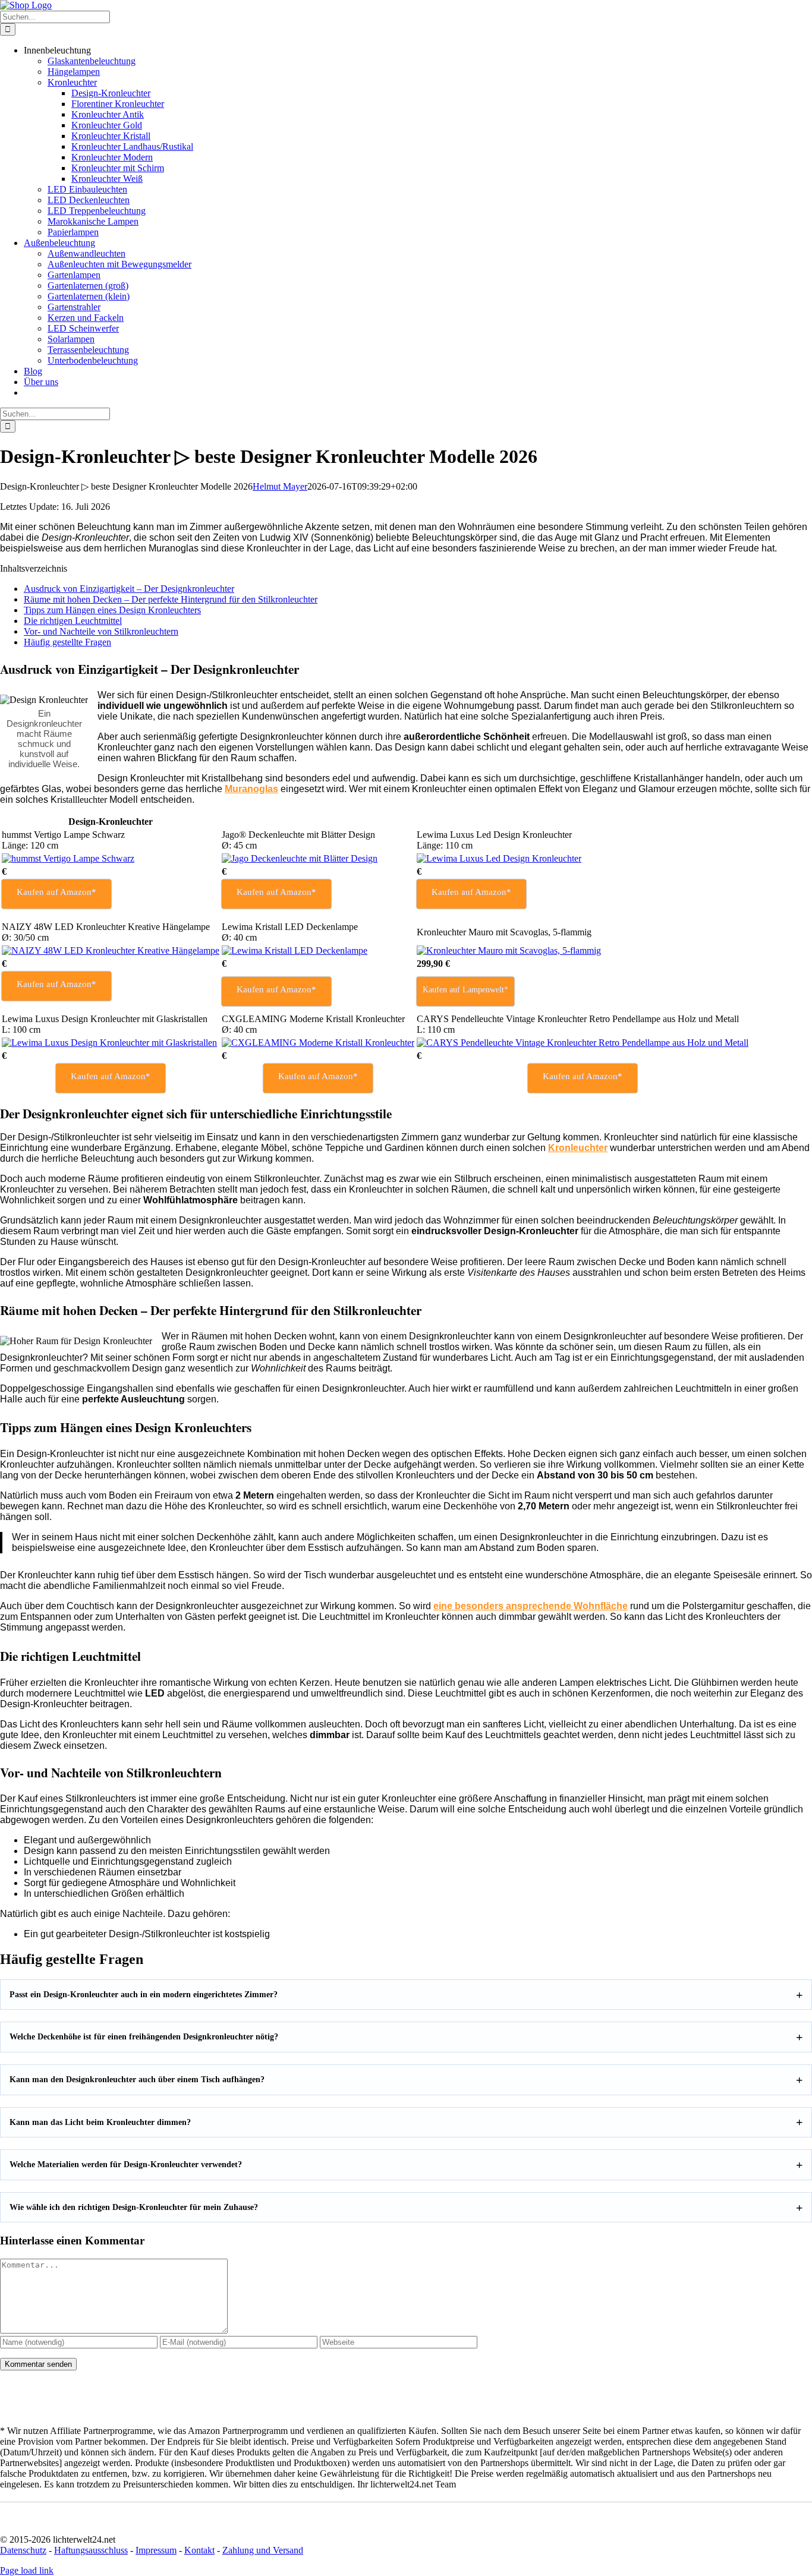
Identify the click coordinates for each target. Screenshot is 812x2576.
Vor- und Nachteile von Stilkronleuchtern (101, 631)
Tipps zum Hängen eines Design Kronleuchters (112, 610)
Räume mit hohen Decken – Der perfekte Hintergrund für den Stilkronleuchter (171, 599)
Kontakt (199, 2550)
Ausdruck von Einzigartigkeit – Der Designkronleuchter (129, 589)
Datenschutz (23, 2550)
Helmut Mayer (280, 486)
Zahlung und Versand (263, 2550)
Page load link (27, 2570)
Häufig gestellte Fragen (67, 642)
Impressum (156, 2550)
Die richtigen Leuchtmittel (73, 621)
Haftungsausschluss (91, 2550)
